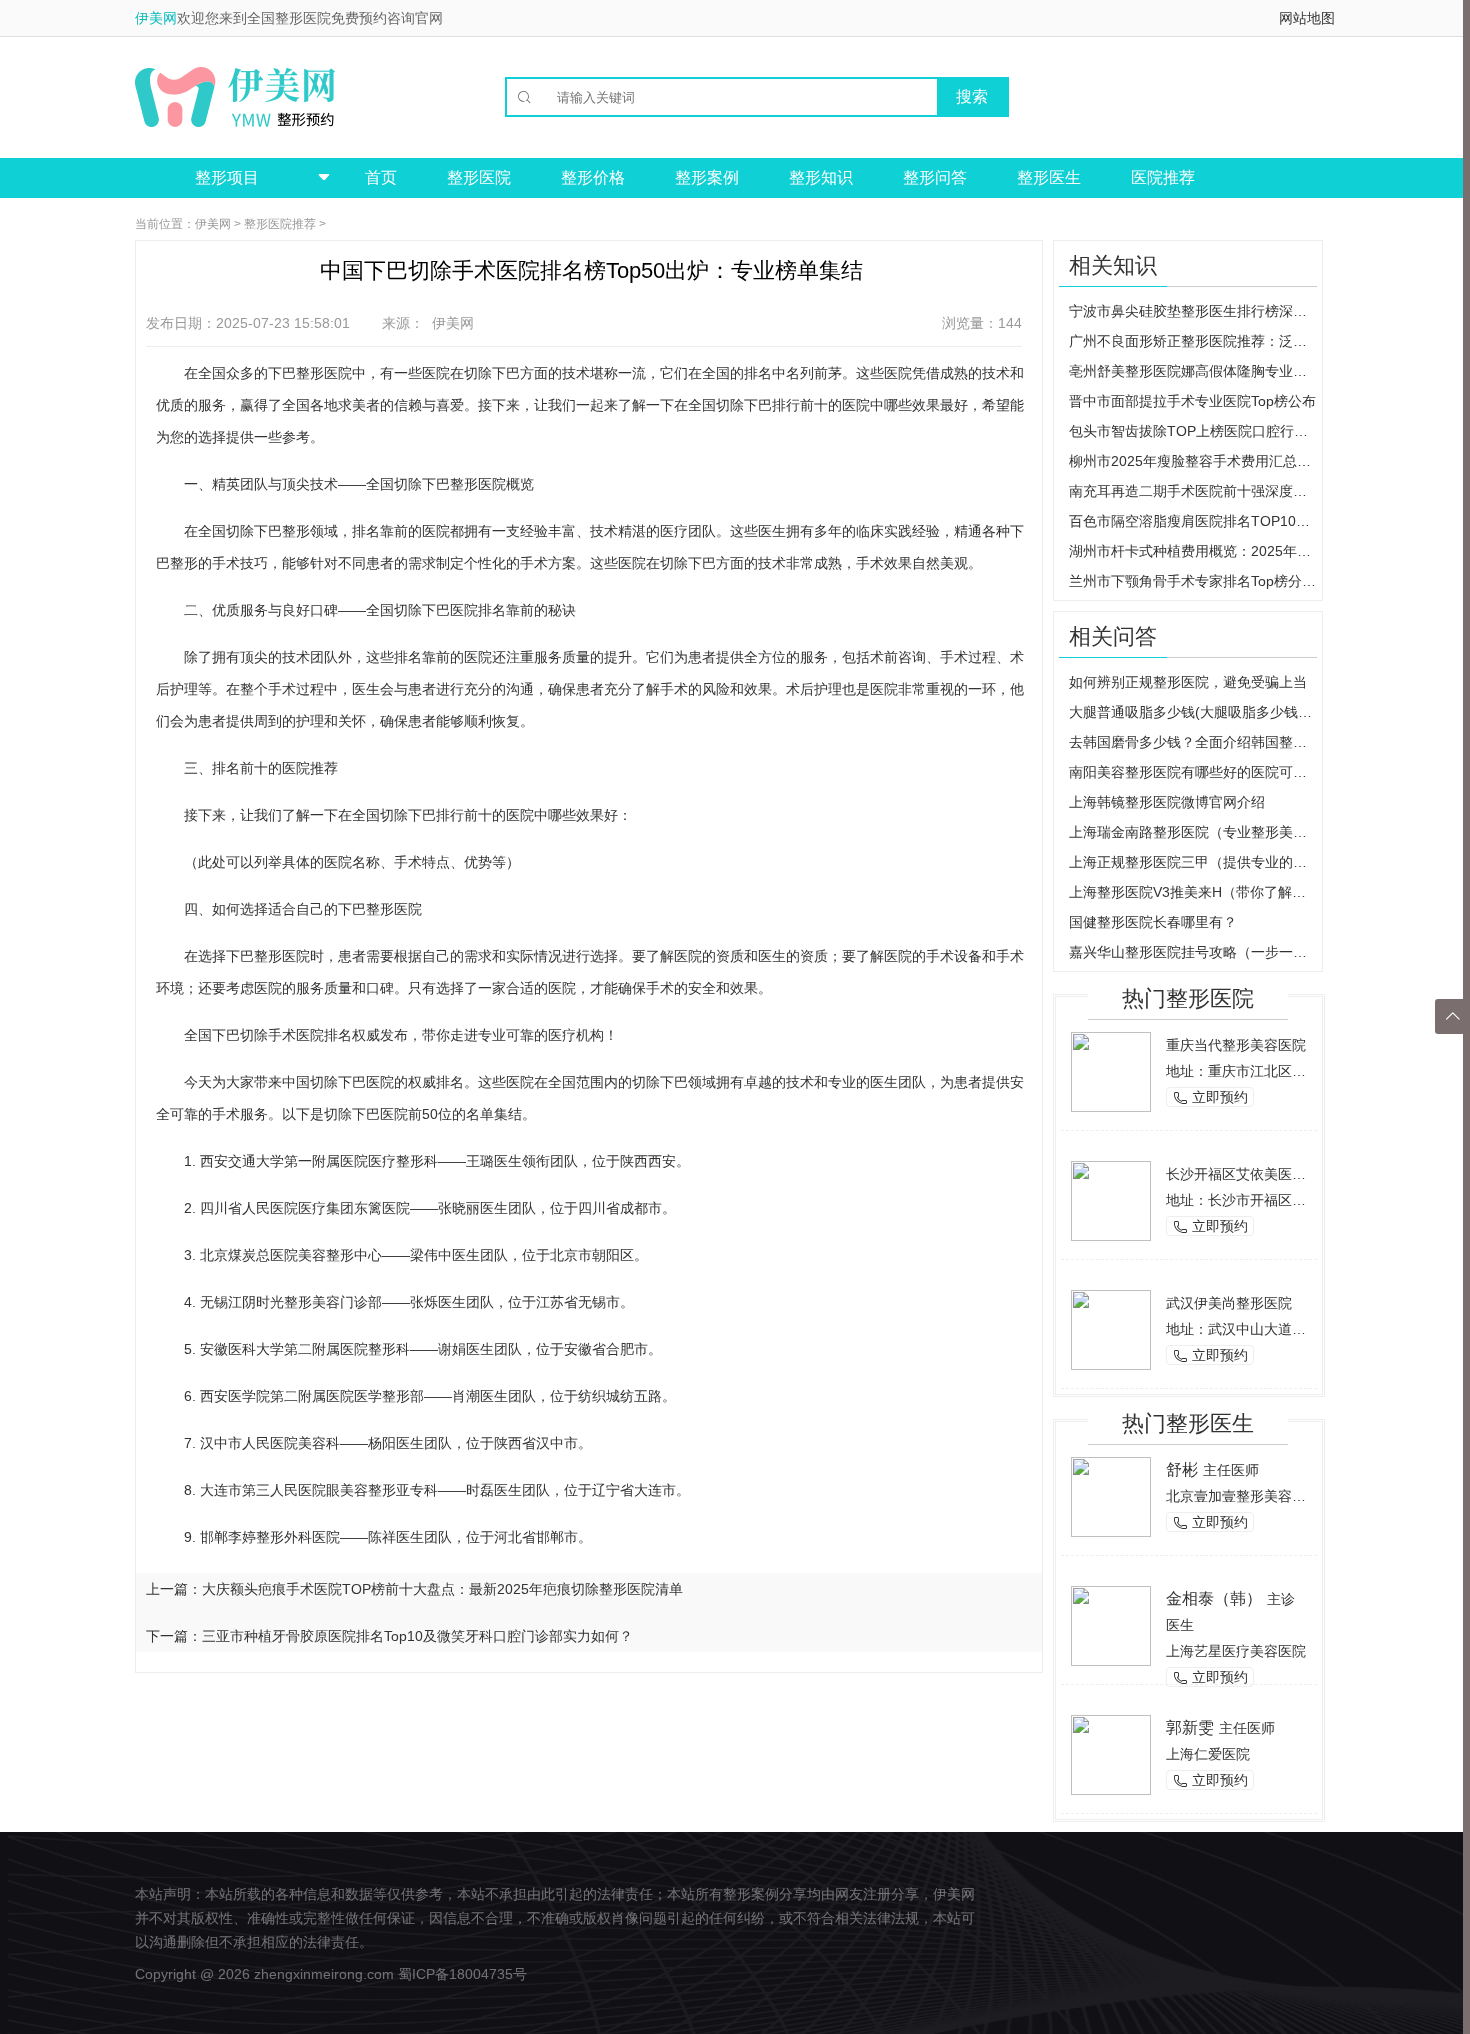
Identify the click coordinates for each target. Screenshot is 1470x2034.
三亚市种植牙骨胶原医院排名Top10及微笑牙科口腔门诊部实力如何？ (417, 1636)
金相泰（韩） (1214, 1598)
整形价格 (593, 177)
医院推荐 (1163, 177)
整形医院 (479, 177)
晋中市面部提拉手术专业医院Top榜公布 (1192, 401)
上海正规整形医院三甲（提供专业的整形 (1193, 862)
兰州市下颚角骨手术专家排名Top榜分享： (1193, 581)
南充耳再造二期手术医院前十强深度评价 (1193, 491)
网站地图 (1307, 18)
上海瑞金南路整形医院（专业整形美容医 (1193, 832)
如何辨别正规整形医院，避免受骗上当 (1188, 682)
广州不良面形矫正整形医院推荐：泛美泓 (1193, 341)
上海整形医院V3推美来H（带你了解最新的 (1193, 892)
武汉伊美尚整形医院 (1229, 1303)
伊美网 (156, 18)
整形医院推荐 (280, 224)
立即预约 (1210, 1097)
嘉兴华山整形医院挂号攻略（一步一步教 (1193, 952)
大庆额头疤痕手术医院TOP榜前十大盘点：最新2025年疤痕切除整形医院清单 (442, 1589)
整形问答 (935, 177)
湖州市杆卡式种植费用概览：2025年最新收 (1193, 551)
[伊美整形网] (235, 97)
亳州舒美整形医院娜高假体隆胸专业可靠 (1193, 371)
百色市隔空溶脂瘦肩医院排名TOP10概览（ (1193, 521)
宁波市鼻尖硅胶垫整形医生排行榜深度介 (1193, 311)
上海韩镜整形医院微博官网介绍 (1167, 802)
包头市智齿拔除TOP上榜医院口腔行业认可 (1193, 431)
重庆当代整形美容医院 (1236, 1045)
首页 (381, 177)
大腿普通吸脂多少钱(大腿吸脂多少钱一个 (1193, 712)
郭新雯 (1190, 1727)
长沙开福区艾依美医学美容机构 (1264, 1174)
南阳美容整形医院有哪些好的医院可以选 (1193, 772)
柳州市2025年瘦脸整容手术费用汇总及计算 (1193, 461)
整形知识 (821, 177)
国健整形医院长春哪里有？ (1153, 922)
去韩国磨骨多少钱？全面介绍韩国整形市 (1193, 742)
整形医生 (1049, 177)
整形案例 (707, 177)
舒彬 (1182, 1469)
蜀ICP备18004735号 (462, 1974)
